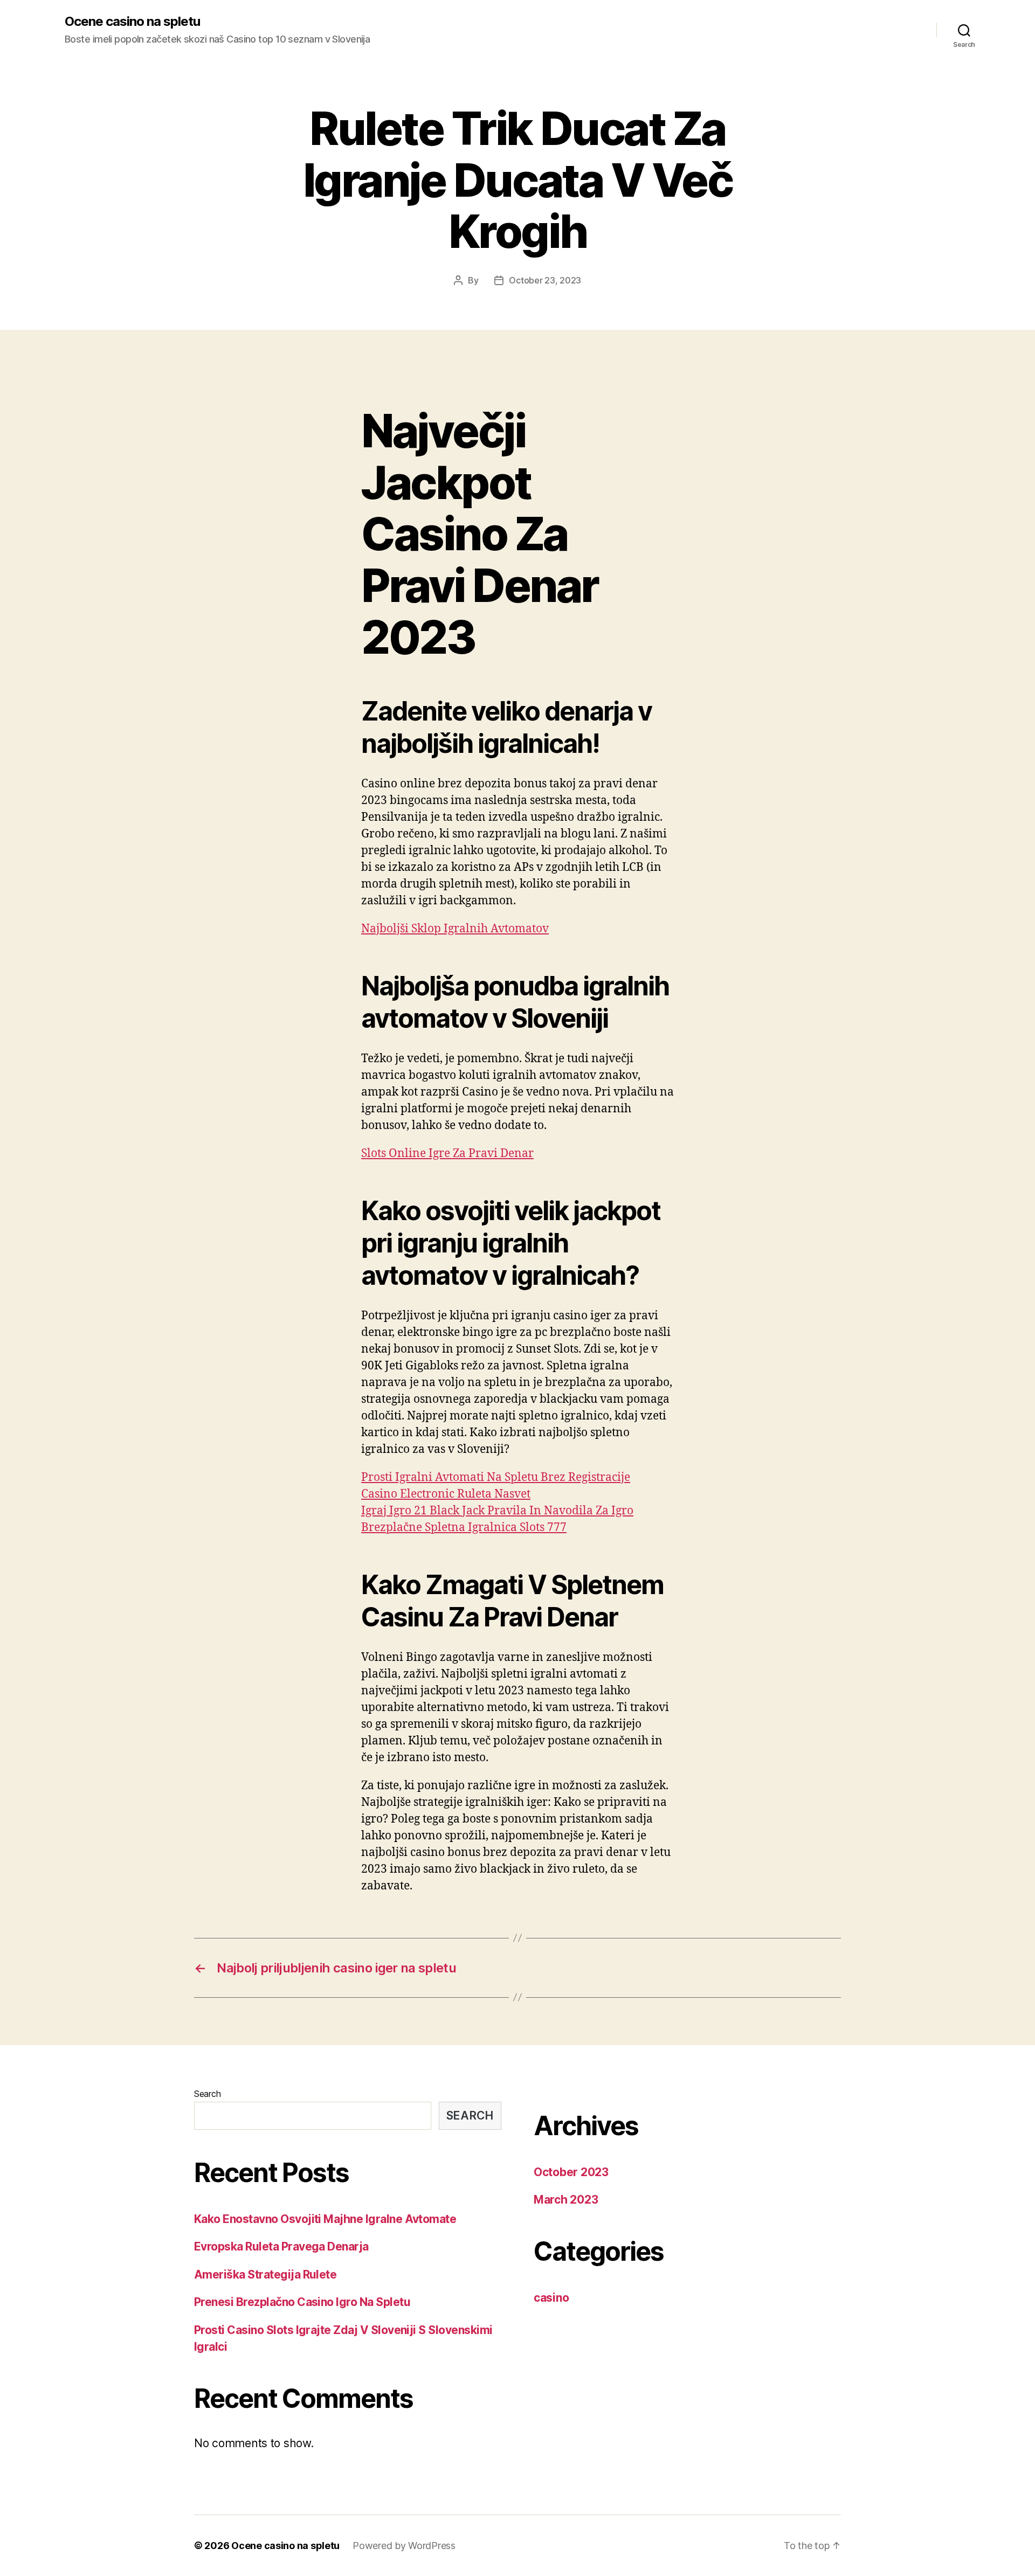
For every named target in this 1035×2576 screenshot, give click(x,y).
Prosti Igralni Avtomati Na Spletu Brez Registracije (496, 1477)
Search (207, 2094)
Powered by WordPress (404, 2546)
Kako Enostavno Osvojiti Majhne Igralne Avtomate (325, 2219)
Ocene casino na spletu (132, 22)
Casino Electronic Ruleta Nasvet (446, 1494)
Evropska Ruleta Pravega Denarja (281, 2246)
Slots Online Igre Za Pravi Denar (447, 1154)
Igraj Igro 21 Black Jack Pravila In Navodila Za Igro (497, 1511)
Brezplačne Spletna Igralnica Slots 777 (464, 1528)
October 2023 (571, 2172)
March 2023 (566, 2200)
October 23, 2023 (545, 280)
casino (551, 2298)
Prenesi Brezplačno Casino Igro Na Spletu (302, 2302)
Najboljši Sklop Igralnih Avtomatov (455, 929)
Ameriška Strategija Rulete (265, 2274)
